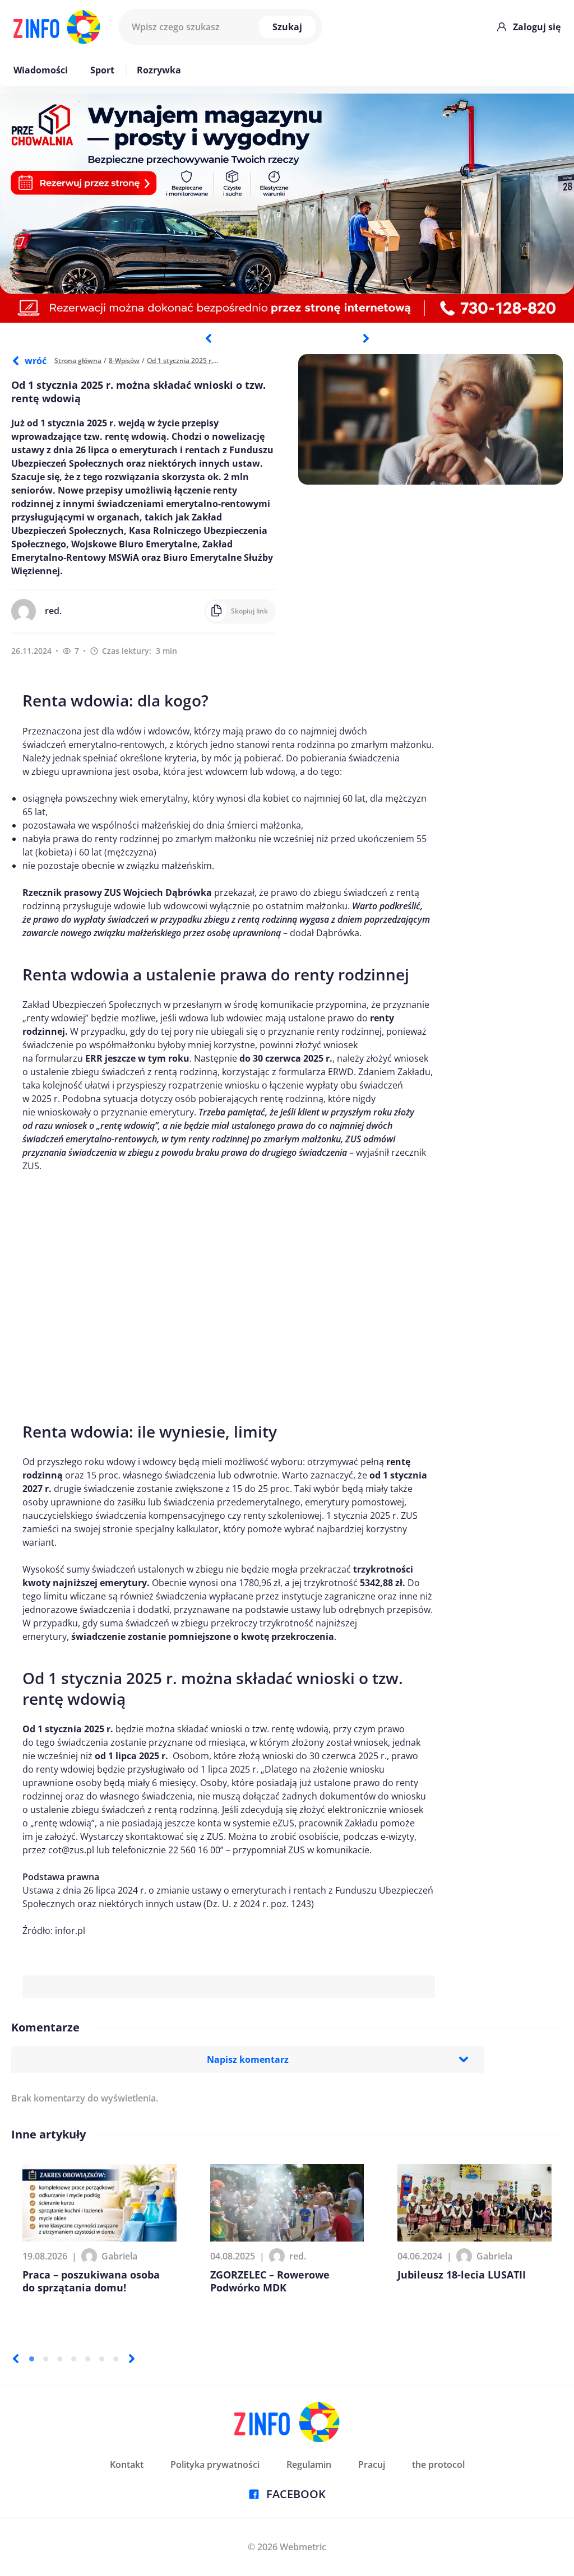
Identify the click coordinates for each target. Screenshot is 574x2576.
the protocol (438, 2465)
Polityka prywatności (215, 2465)
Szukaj (287, 27)
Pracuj (372, 2465)
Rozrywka (159, 70)
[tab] (32, 2359)
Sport (102, 70)
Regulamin (309, 2465)
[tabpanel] (287, 208)
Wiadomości (41, 70)
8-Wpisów (124, 361)
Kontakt (127, 2465)
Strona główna (78, 361)
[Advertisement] (229, 1291)
